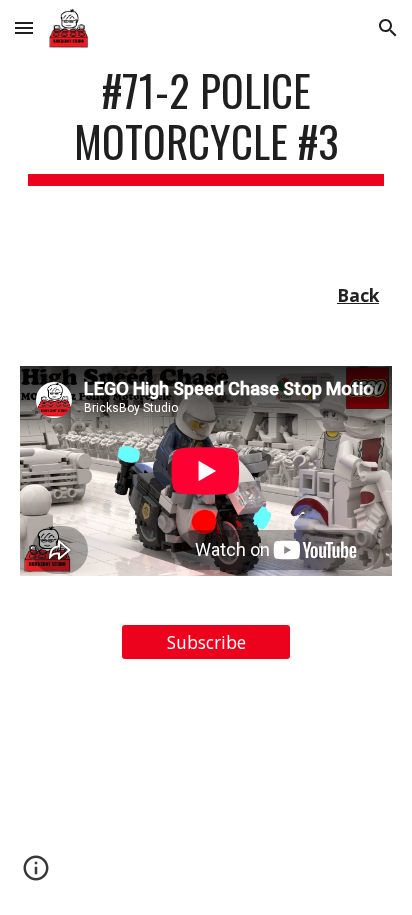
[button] (24, 27)
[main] (206, 125)
